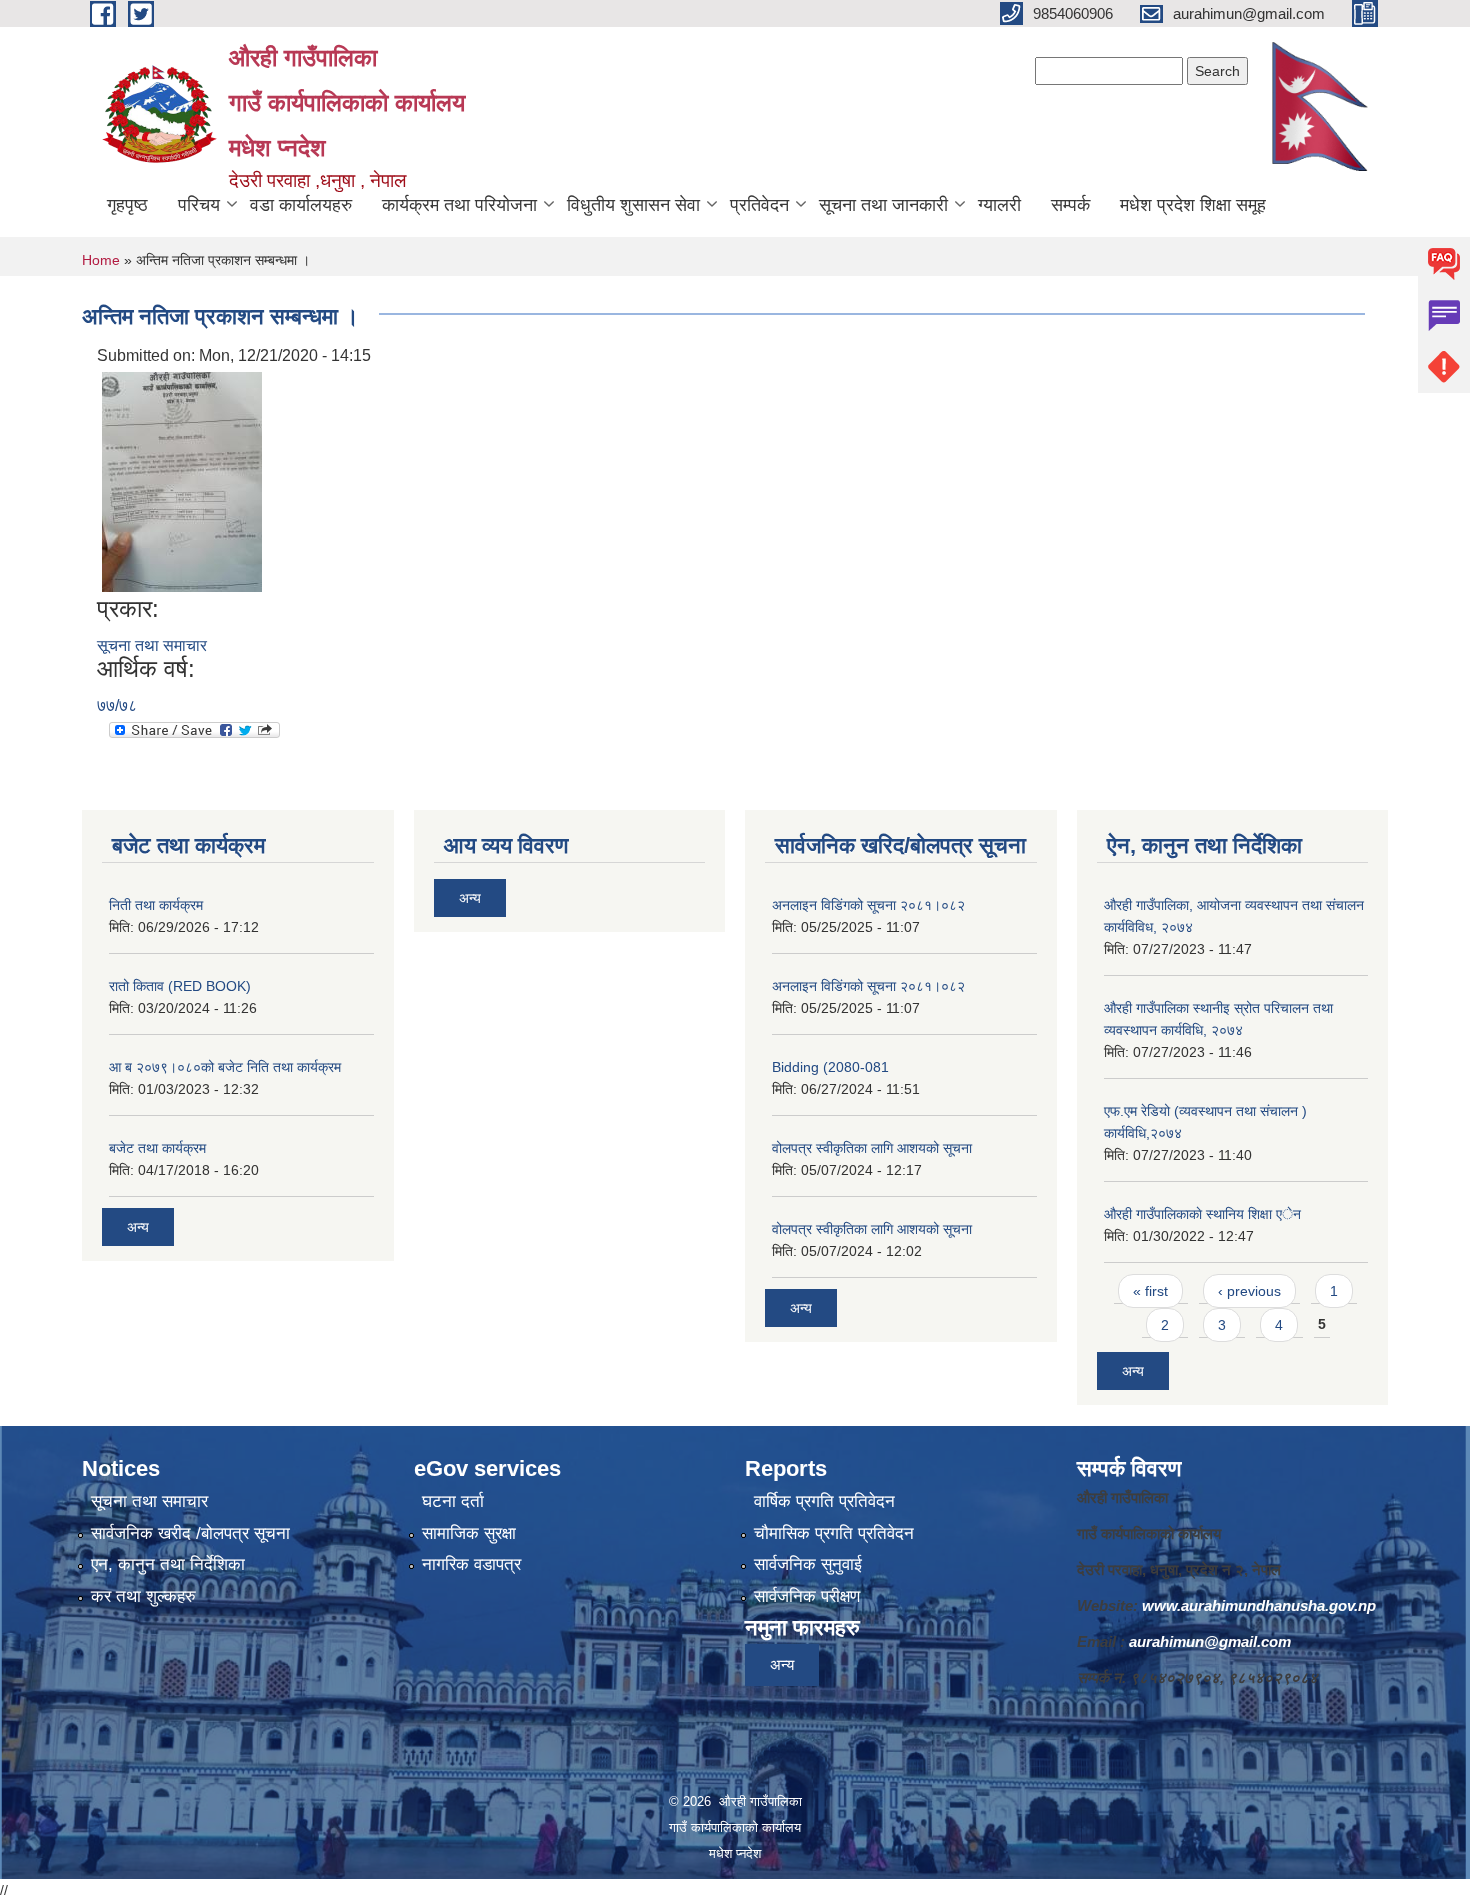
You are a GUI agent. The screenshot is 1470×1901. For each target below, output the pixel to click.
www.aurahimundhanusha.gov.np (1259, 1605)
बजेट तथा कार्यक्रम (157, 1148)
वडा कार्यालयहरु (301, 205)
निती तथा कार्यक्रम (156, 905)
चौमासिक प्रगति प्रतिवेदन (834, 1533)
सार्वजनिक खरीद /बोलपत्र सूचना (190, 1533)
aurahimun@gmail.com (1210, 1641)
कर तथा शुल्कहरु (143, 1596)
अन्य (138, 1227)
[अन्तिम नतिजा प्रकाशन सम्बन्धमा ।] (182, 480)
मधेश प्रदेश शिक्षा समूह (1193, 205)
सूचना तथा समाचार (152, 645)
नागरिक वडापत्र (471, 1564)
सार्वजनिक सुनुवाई (808, 1564)
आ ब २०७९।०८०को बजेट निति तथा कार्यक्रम (225, 1067)
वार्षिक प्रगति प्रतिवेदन (824, 1501)
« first (1150, 1291)
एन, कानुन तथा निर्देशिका (168, 1564)
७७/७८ (117, 705)
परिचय (199, 205)
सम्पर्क (1070, 205)
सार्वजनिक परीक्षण (807, 1596)
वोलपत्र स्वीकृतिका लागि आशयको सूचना (872, 1148)
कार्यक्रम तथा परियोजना (459, 205)
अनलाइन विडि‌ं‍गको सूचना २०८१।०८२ (868, 905)
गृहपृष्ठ (127, 205)
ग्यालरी (999, 205)
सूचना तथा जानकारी (883, 205)
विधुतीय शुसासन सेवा (633, 205)
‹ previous (1249, 1291)
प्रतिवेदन (759, 205)
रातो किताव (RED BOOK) (180, 986)
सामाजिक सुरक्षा (469, 1533)
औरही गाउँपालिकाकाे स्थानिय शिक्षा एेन (1202, 1214)
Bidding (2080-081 (830, 1067)
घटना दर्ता (453, 1501)
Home (101, 260)
